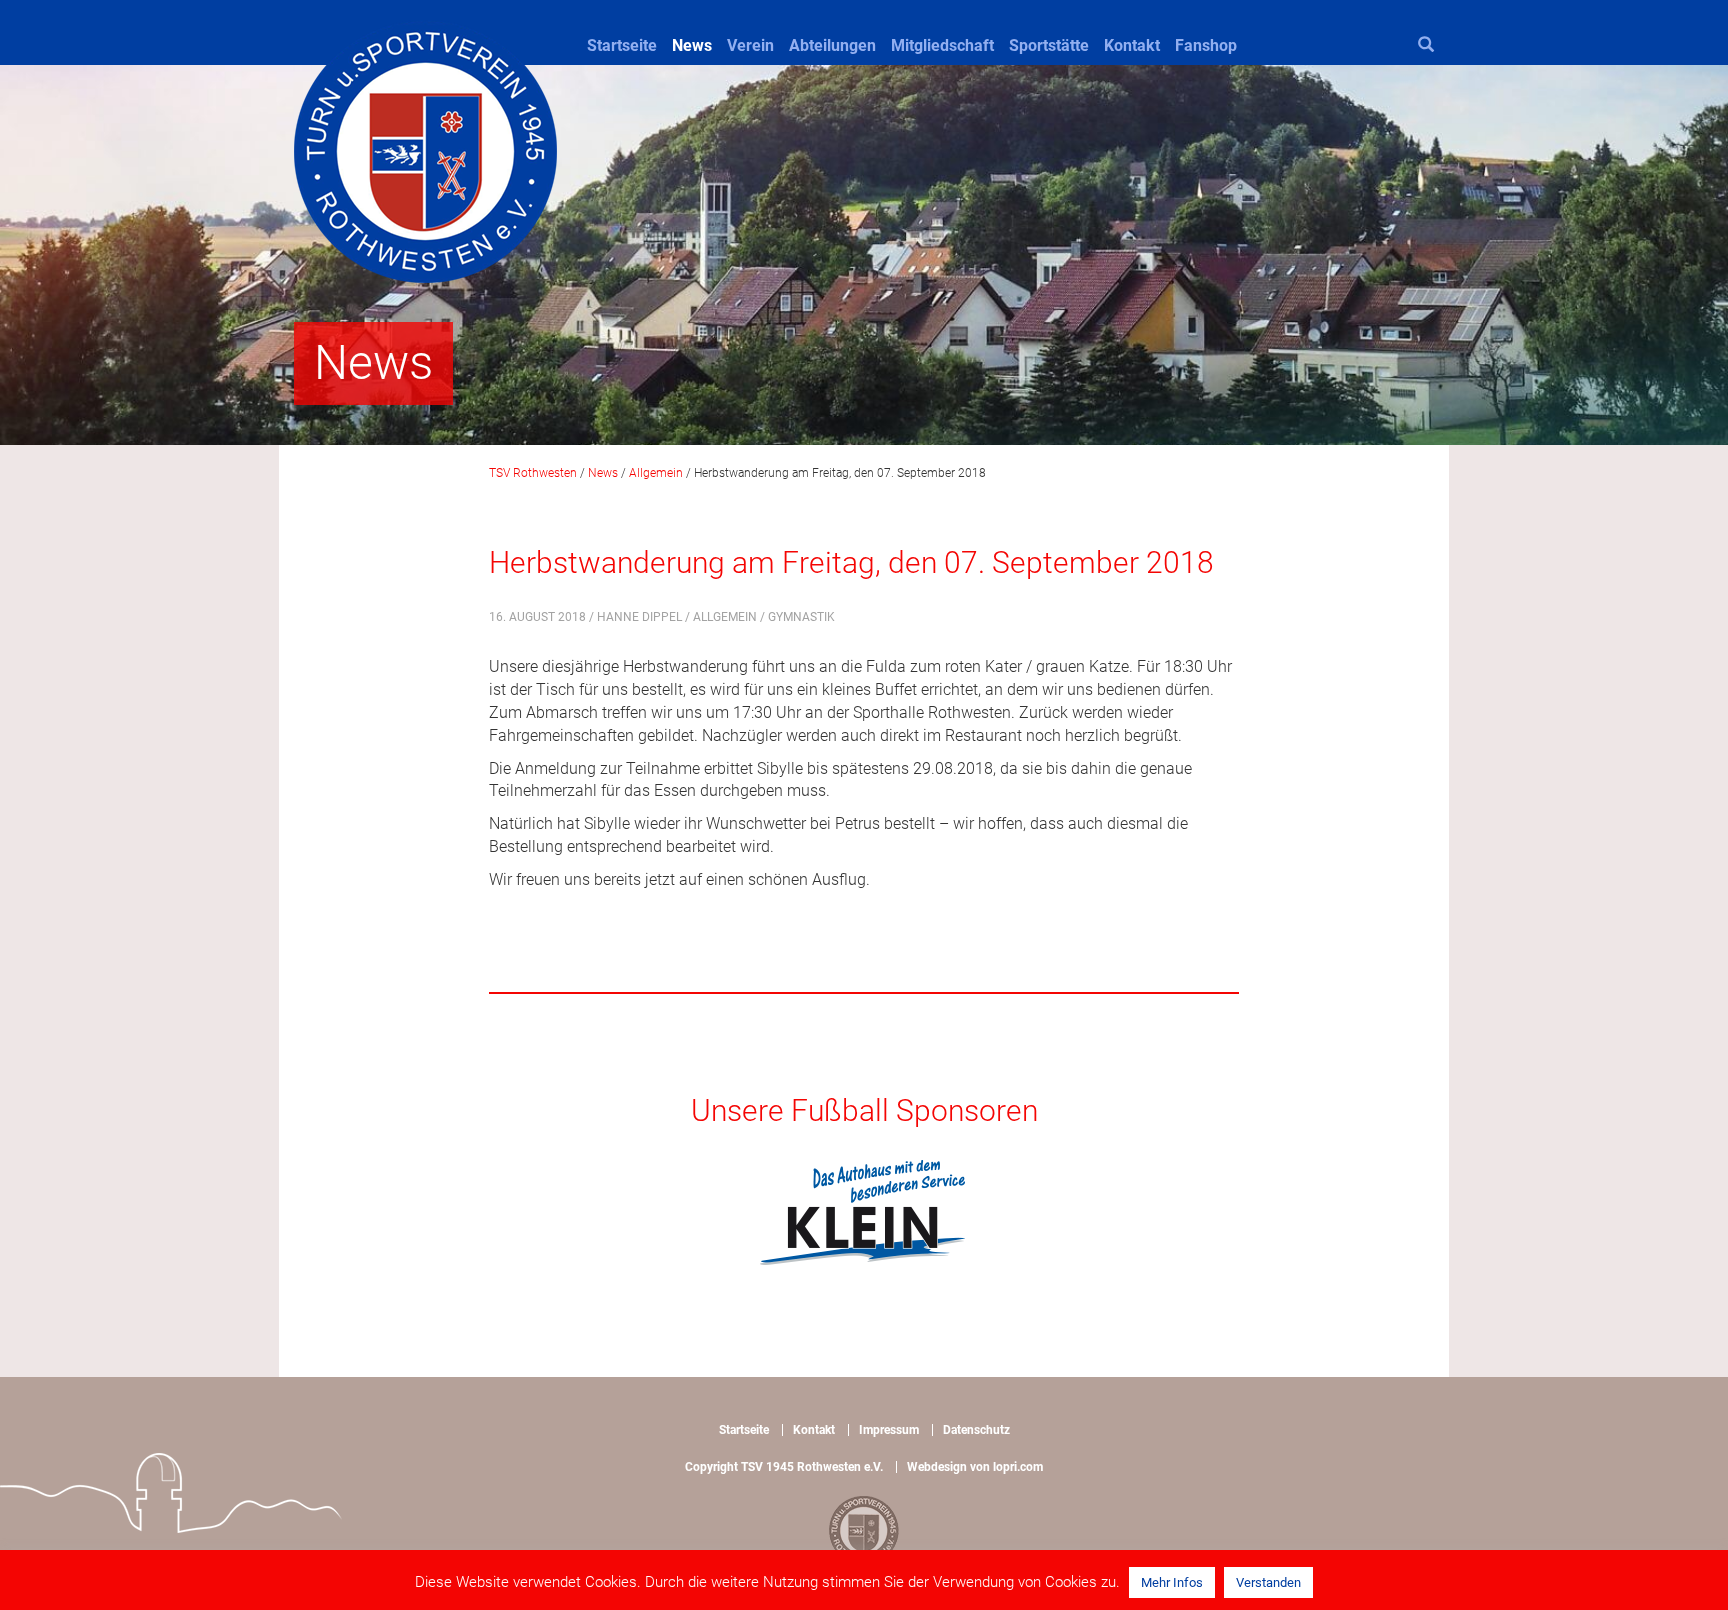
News (692, 45)
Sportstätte (1049, 45)
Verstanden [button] (1268, 1582)
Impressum (889, 1430)
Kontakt (1132, 45)
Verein (750, 45)
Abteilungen (832, 45)
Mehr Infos (1172, 1582)
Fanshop (1206, 45)
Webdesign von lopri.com (975, 1467)
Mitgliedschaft (942, 45)
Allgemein (725, 617)
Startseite (622, 45)
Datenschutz (976, 1430)
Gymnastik (801, 617)
